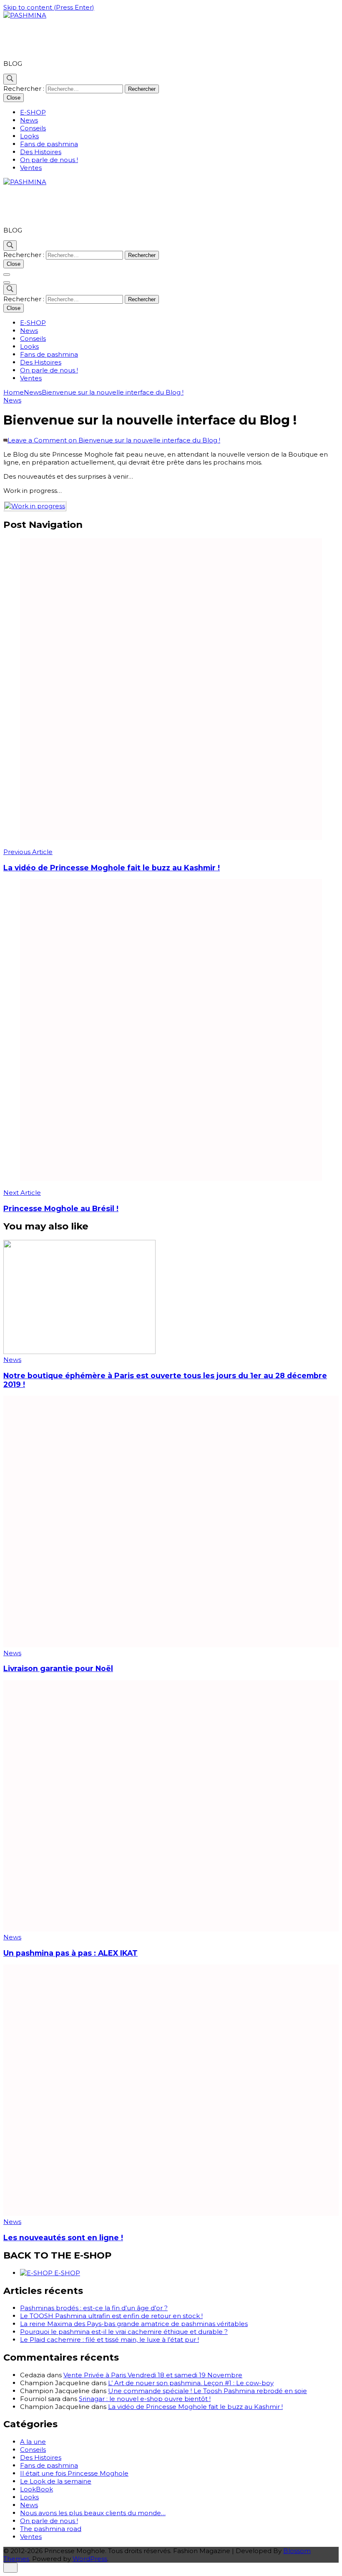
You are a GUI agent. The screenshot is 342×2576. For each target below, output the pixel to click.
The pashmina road (51, 2529)
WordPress (90, 2559)
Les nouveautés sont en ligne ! (63, 2237)
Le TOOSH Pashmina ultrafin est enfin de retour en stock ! (111, 2316)
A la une (33, 2442)
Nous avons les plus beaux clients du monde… (93, 2513)
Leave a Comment (114, 440)
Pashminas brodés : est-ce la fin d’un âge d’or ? (94, 2308)
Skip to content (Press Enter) (49, 7)
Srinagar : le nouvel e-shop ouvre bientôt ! (145, 2399)
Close (14, 98)
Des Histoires (41, 152)
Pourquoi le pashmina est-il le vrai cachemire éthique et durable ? (124, 2332)
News (29, 120)
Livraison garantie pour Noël (58, 1668)
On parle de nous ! (49, 160)
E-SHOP (33, 112)
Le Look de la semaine (56, 2481)
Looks (29, 136)
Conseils (33, 128)
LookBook (36, 2489)
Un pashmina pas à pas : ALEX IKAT (70, 1953)
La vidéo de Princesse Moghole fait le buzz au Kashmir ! (195, 2407)
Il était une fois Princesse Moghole (74, 2473)
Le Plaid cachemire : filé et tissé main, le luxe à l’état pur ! (109, 2340)
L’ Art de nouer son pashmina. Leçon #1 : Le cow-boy (191, 2383)
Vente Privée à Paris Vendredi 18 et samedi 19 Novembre (153, 2375)
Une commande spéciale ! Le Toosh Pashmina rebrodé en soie (207, 2391)
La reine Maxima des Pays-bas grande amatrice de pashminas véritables (134, 2324)
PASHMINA (39, 39)
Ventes (31, 168)
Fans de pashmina (49, 144)
